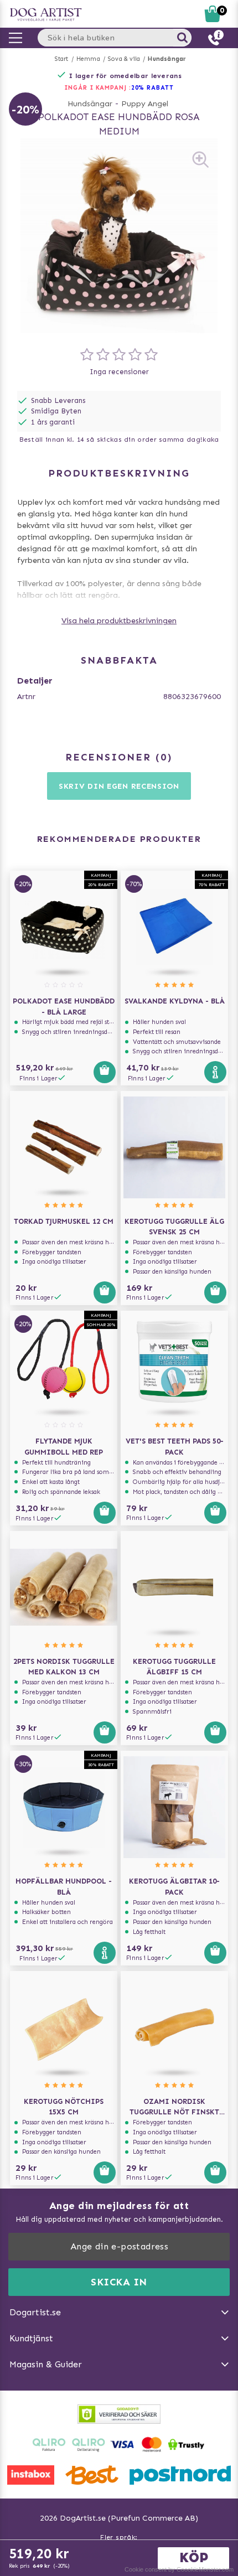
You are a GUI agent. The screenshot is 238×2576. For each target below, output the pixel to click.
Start (62, 59)
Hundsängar (167, 59)
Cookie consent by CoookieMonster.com (179, 2569)
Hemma (88, 59)
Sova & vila (124, 59)
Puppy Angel (145, 104)
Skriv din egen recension (119, 786)
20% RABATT (152, 88)
